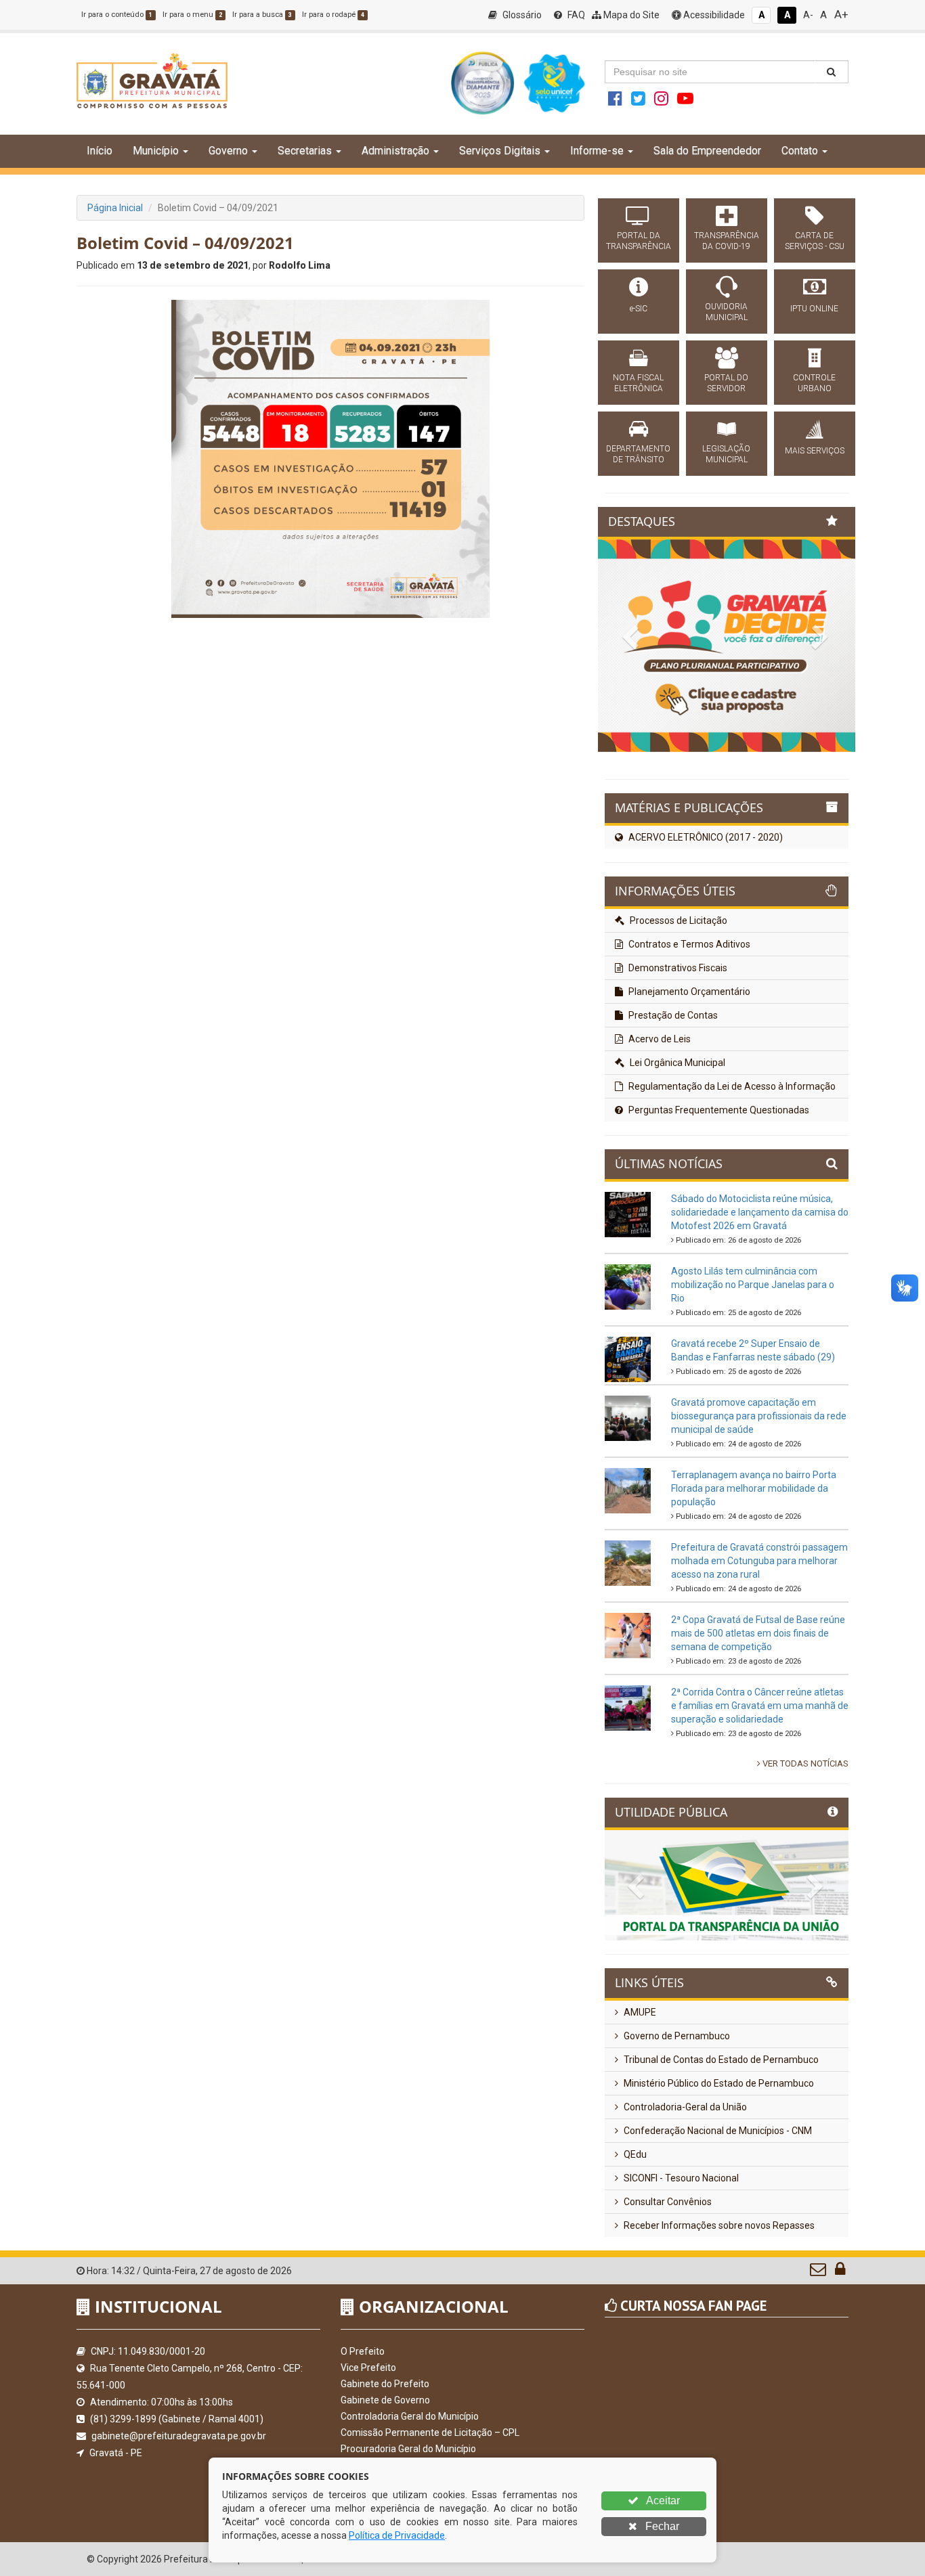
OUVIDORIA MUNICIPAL (726, 312)
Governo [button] (228, 151)
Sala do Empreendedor (707, 151)
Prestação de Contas (672, 1015)
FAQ (575, 15)
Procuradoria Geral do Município (408, 2449)
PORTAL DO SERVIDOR (726, 383)
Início (100, 151)
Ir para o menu (192, 15)
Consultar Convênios (667, 2202)
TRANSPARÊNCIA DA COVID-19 (727, 241)
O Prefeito (363, 2351)
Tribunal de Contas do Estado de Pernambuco (720, 2060)
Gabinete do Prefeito (385, 2384)
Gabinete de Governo (385, 2400)
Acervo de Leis (659, 1039)
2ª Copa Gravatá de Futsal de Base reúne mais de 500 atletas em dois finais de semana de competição (758, 1633)
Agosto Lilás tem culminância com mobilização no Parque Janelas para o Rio (753, 1285)
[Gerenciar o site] (840, 2272)
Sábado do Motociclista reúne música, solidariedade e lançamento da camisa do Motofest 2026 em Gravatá (760, 1212)
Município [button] (156, 151)
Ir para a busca (262, 15)
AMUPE (639, 2012)
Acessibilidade (713, 15)
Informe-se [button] (597, 151)
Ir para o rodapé (333, 15)
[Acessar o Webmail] (819, 2272)
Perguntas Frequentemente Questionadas (718, 1110)
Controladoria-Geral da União (684, 2107)
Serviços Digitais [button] (500, 151)
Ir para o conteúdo (117, 15)
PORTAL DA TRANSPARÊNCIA (639, 241)
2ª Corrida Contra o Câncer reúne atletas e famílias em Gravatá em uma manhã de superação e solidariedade (760, 1706)
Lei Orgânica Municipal (676, 1063)
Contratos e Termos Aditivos (688, 944)
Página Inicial (115, 208)
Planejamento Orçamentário (688, 992)
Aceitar (662, 2501)
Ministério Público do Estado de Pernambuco (718, 2083)
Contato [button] (800, 151)
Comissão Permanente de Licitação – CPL (430, 2433)
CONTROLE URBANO (814, 383)
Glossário (521, 15)
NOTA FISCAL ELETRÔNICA (638, 383)
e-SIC (639, 309)
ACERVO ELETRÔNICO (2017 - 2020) (705, 837)
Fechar (661, 2526)
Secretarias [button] (305, 151)
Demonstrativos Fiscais (677, 968)
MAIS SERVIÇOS (815, 451)
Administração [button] (395, 151)
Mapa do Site (630, 15)
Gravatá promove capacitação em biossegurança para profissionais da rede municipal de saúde (759, 1416)
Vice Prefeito (368, 2368)
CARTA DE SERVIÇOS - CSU (815, 241)
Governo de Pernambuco (676, 2036)
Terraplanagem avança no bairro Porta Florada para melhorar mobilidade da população (754, 1488)
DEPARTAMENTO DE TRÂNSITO (638, 454)
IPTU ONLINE (814, 309)
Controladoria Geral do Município (410, 2416)
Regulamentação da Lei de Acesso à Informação (731, 1086)
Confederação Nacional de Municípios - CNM (717, 2131)
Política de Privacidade (397, 2535)
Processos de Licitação (677, 920)
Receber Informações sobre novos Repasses (718, 2225)
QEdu (634, 2154)
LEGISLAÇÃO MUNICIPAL (726, 454)
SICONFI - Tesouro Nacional (680, 2178)
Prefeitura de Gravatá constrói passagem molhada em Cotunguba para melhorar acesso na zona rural (759, 1561)
